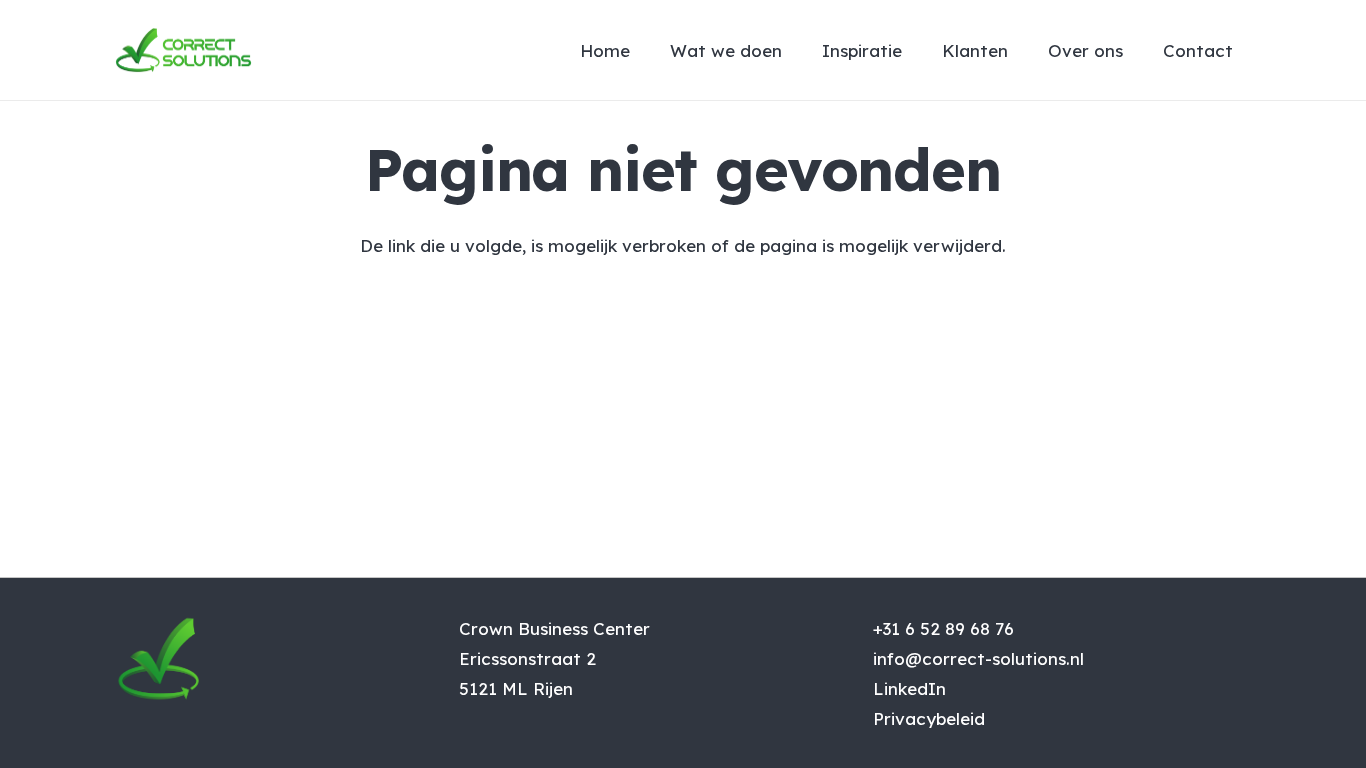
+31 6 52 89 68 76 (943, 628)
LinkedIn (909, 688)
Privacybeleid (929, 718)
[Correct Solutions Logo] (183, 50)
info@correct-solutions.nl (978, 658)
